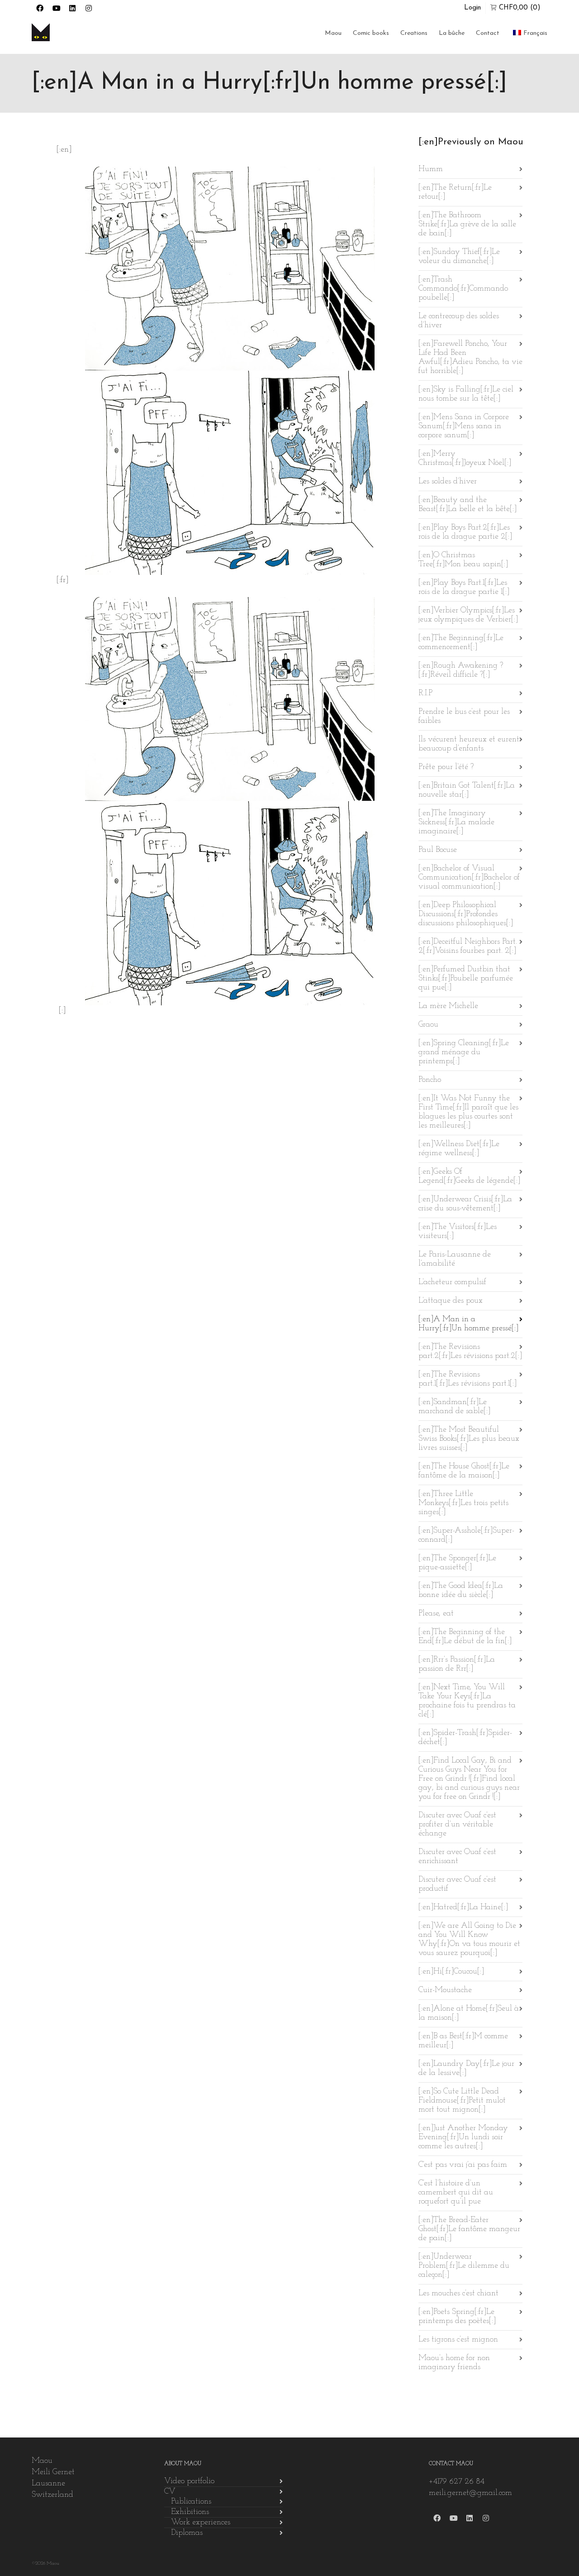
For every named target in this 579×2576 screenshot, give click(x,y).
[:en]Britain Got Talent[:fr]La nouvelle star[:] (467, 790)
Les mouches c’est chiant (458, 2294)
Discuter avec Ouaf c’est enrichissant (457, 1857)
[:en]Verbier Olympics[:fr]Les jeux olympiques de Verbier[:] (468, 615)
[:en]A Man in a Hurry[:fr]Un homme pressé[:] (468, 1324)
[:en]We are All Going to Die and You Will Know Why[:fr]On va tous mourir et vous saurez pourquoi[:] (469, 1940)
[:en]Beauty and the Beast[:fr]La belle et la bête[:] (467, 505)
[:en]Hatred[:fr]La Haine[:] (463, 1907)
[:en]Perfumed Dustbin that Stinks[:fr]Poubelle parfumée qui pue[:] (466, 979)
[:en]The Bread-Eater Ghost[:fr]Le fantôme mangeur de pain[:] (469, 2229)
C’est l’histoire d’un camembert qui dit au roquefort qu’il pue (456, 2193)
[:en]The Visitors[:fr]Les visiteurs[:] (458, 1232)
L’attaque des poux (451, 1301)
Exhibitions (190, 2512)
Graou (428, 1025)
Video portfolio (189, 2481)
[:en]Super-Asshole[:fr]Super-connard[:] (466, 1535)
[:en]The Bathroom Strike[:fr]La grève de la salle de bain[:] (467, 225)
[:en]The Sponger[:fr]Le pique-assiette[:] (457, 1563)
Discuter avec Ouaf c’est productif (457, 1884)
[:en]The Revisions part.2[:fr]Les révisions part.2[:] (470, 1352)
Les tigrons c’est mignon (458, 2340)
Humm (431, 169)
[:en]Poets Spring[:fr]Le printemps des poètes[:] (457, 2317)
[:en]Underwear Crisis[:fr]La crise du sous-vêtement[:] (465, 1204)
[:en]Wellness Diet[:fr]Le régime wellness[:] (459, 1149)
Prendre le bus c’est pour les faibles (464, 717)
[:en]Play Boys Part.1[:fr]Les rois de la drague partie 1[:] (464, 588)
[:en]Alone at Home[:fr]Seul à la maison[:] (469, 2013)
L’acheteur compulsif (452, 1282)
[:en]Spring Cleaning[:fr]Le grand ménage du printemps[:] (464, 1052)
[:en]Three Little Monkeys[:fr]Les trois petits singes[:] (463, 1503)
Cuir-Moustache (445, 1990)
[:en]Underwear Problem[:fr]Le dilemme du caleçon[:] (464, 2266)
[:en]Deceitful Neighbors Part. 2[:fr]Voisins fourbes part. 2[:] (468, 946)
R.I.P (425, 693)
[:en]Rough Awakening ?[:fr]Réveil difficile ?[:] (461, 670)
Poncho (430, 1080)
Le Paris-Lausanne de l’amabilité (455, 1259)
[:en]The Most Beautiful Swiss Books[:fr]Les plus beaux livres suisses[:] (469, 1439)
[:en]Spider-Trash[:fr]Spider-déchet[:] (465, 1738)
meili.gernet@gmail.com (470, 2493)
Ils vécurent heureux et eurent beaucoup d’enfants (469, 744)
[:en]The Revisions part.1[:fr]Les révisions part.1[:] (467, 1379)
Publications (191, 2502)
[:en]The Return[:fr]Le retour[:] (455, 192)
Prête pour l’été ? (446, 767)
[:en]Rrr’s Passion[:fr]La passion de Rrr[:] (457, 1664)
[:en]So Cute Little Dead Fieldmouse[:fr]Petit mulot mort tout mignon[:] (462, 2101)
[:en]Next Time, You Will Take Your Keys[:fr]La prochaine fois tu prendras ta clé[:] (467, 1701)
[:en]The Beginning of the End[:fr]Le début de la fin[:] (465, 1637)
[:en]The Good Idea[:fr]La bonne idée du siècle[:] (461, 1591)
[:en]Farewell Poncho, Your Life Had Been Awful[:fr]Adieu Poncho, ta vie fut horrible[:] (470, 358)
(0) (520, 8)
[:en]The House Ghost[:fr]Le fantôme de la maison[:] (464, 1471)
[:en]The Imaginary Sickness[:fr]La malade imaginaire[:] (456, 822)
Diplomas (187, 2533)
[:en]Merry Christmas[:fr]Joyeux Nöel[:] (465, 459)
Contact (488, 33)
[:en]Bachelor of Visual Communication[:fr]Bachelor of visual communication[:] (469, 878)
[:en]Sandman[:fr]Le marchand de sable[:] (454, 1407)
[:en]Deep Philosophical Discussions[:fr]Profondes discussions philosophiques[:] (466, 914)
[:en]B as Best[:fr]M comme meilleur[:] (463, 2041)
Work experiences (201, 2523)
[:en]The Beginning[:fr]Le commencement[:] (461, 643)
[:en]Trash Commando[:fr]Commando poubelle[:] (463, 289)
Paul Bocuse (438, 850)
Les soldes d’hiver (448, 482)
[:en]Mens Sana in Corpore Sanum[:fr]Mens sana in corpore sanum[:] (464, 426)
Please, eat (436, 1614)
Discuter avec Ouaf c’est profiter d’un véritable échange (457, 1825)
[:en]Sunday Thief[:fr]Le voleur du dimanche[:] (459, 257)
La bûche (452, 33)
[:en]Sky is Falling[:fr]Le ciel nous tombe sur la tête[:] (466, 394)
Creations (414, 33)
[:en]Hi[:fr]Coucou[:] (451, 1972)
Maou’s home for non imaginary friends (454, 2363)
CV (170, 2492)
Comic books (371, 33)
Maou (333, 33)
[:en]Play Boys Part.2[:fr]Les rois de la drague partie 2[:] (465, 532)
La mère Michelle (448, 1006)
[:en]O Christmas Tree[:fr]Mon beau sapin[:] (463, 560)
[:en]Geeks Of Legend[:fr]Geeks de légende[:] (469, 1176)
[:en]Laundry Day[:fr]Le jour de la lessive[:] (466, 2069)
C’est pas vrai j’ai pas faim (463, 2165)
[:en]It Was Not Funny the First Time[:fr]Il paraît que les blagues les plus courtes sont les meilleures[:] (468, 1112)
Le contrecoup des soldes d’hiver (459, 321)
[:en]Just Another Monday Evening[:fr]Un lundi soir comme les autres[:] (463, 2137)
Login (472, 8)
